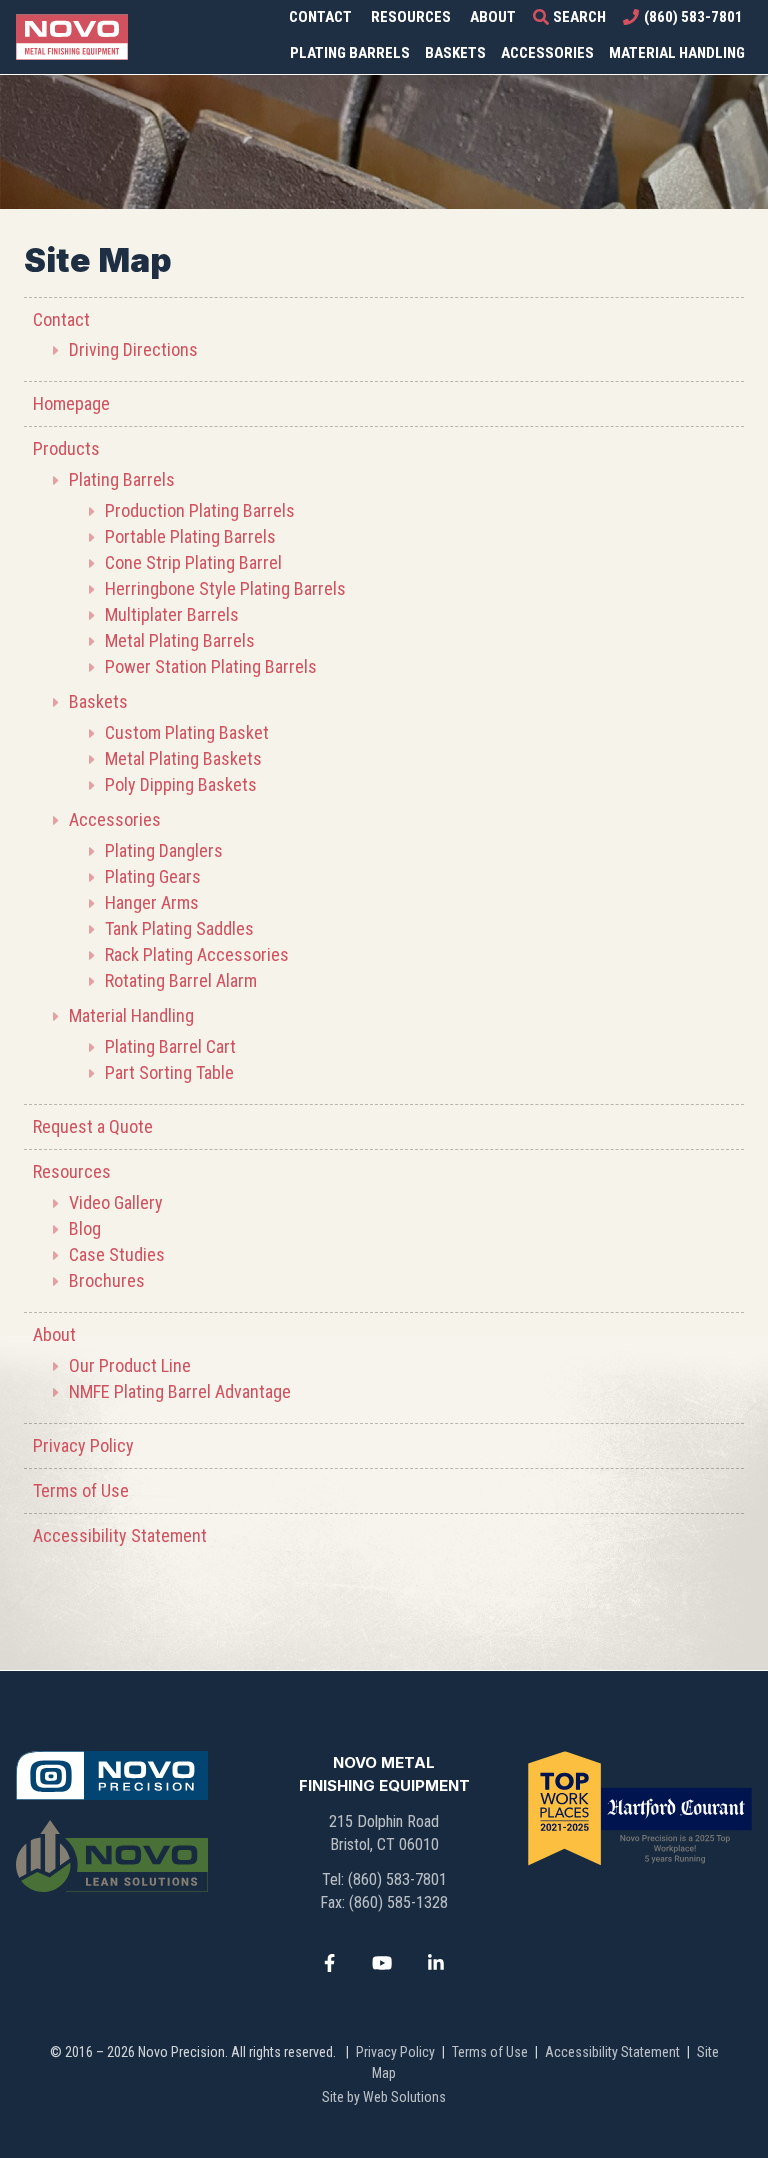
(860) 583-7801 (693, 17)
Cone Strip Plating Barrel (193, 562)
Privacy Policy (83, 1445)
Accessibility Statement (120, 1535)
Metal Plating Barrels (180, 640)
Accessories (547, 53)
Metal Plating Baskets (183, 758)
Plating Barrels (350, 53)
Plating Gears (153, 876)
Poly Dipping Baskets (181, 784)
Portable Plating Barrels (190, 536)
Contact (320, 17)
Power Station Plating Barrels (211, 666)
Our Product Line (130, 1365)
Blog (85, 1228)
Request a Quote (93, 1126)
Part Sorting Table (169, 1072)
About (493, 17)
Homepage (71, 403)
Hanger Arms (154, 902)
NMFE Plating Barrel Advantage (180, 1391)
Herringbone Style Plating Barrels (225, 588)
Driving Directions (133, 349)
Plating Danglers (164, 850)
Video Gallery (116, 1202)
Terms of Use (81, 1490)
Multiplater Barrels (172, 614)
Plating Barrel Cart (170, 1046)
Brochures (107, 1280)
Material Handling (677, 53)
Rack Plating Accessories (197, 954)
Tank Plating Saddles (179, 928)
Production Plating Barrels (200, 510)
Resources (411, 17)
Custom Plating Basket (187, 732)
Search (579, 17)
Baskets (455, 53)
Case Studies (117, 1254)
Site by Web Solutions (384, 2097)
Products (66, 448)
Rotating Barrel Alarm (181, 980)
